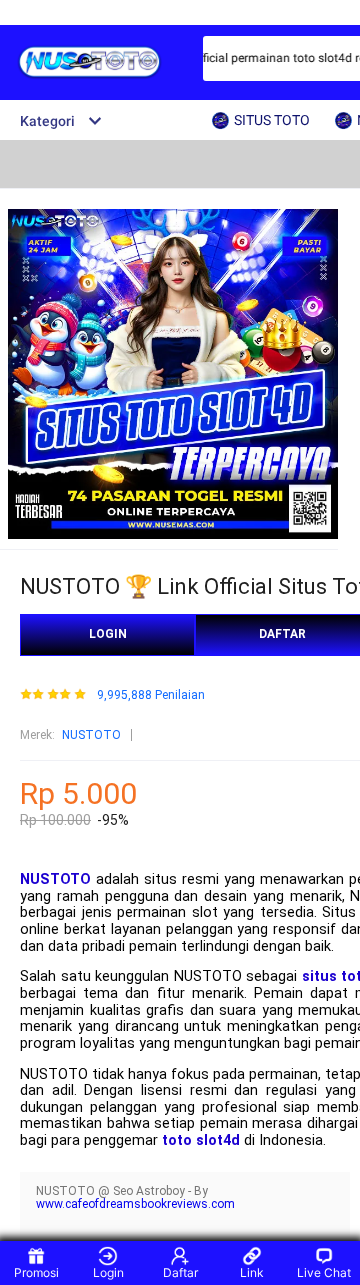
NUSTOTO (91, 735)
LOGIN (108, 634)
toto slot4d (201, 1140)
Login (108, 1272)
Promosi (36, 1272)
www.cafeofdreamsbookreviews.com (135, 1204)
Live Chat (324, 1272)
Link (252, 1272)
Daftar (180, 1272)
